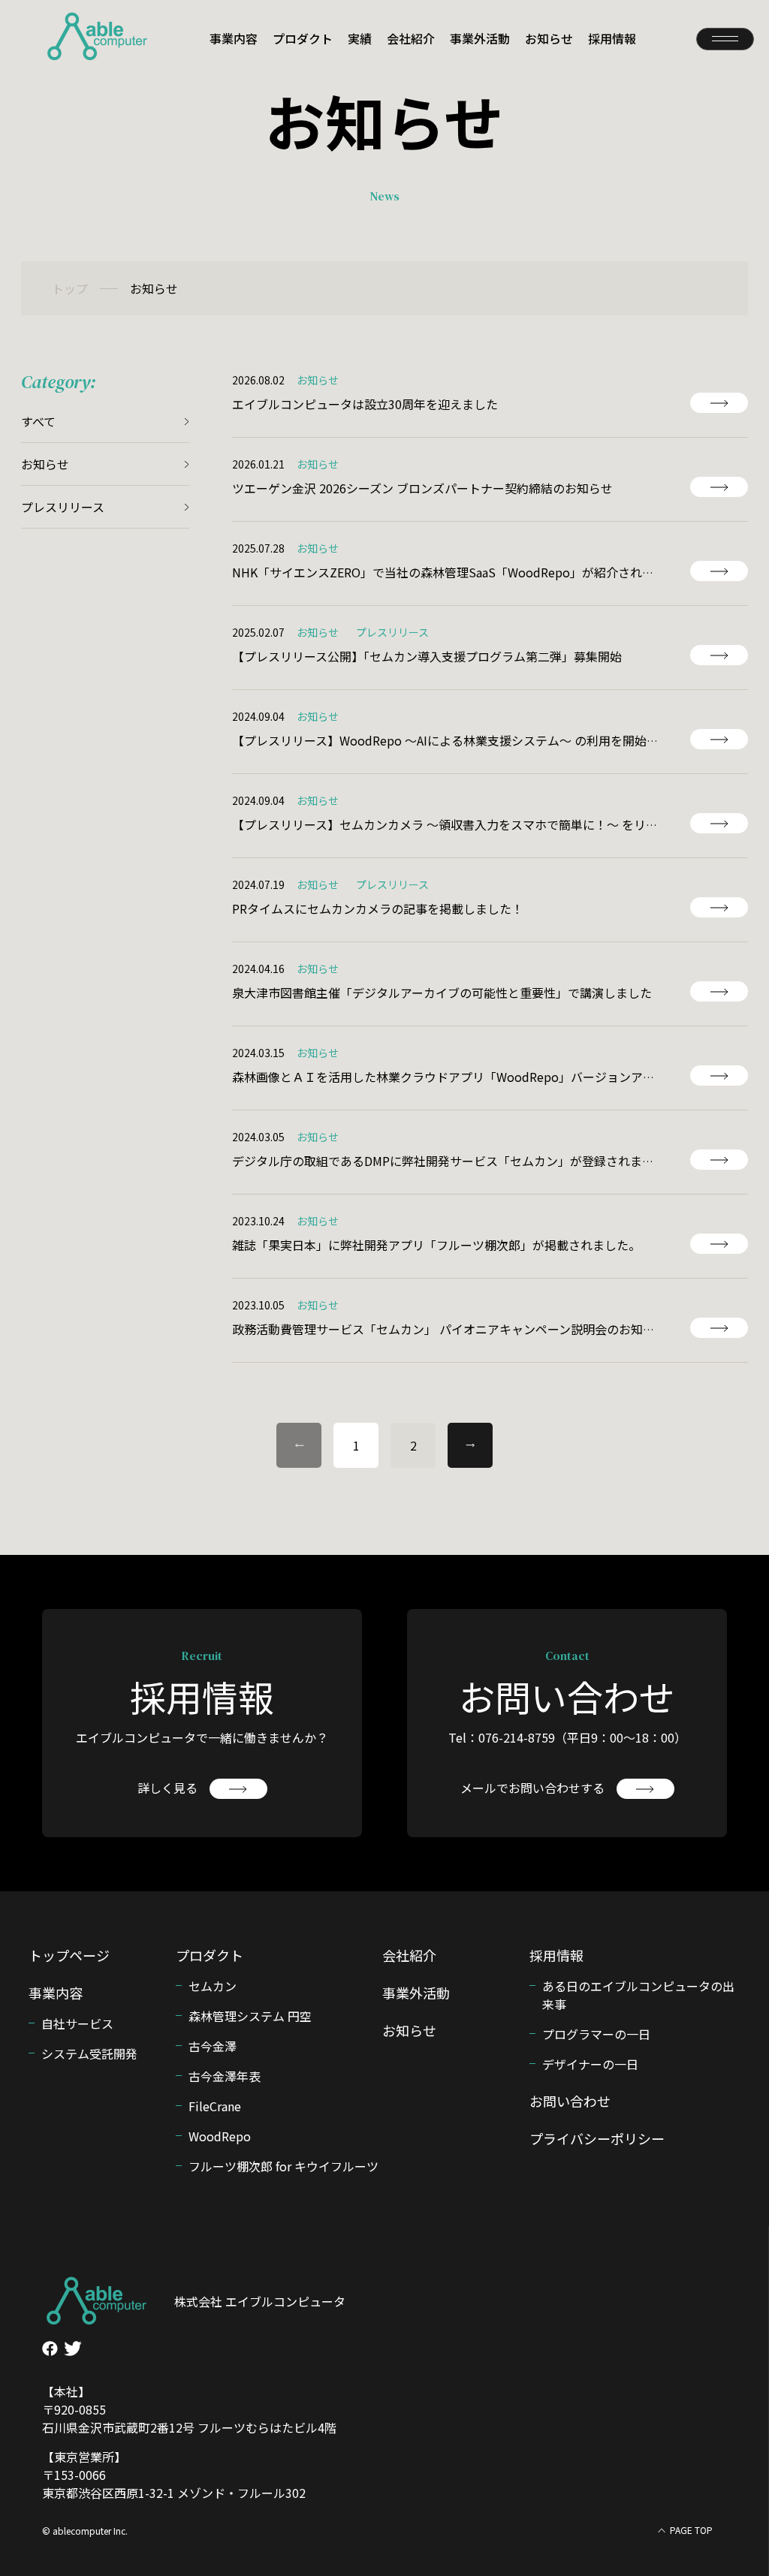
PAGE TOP (691, 2530)
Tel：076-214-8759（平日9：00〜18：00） (567, 1737)
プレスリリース (63, 507)
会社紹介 (411, 38)
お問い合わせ (570, 2101)
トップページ (69, 1955)
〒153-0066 (74, 2475)
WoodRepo (220, 2136)
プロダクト (303, 38)
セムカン (213, 1986)
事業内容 (234, 38)
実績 (360, 38)
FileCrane (215, 2106)
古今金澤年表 (225, 2076)
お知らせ (549, 38)
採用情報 (612, 38)
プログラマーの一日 (596, 2034)
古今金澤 (213, 2046)
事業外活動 (480, 38)
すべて (38, 421)
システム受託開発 (89, 2053)
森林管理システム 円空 (250, 2016)
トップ (70, 288)
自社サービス (77, 2023)
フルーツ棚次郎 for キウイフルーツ (283, 2166)
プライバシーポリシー (597, 2138)
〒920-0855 (74, 2409)
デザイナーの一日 (590, 2064)
